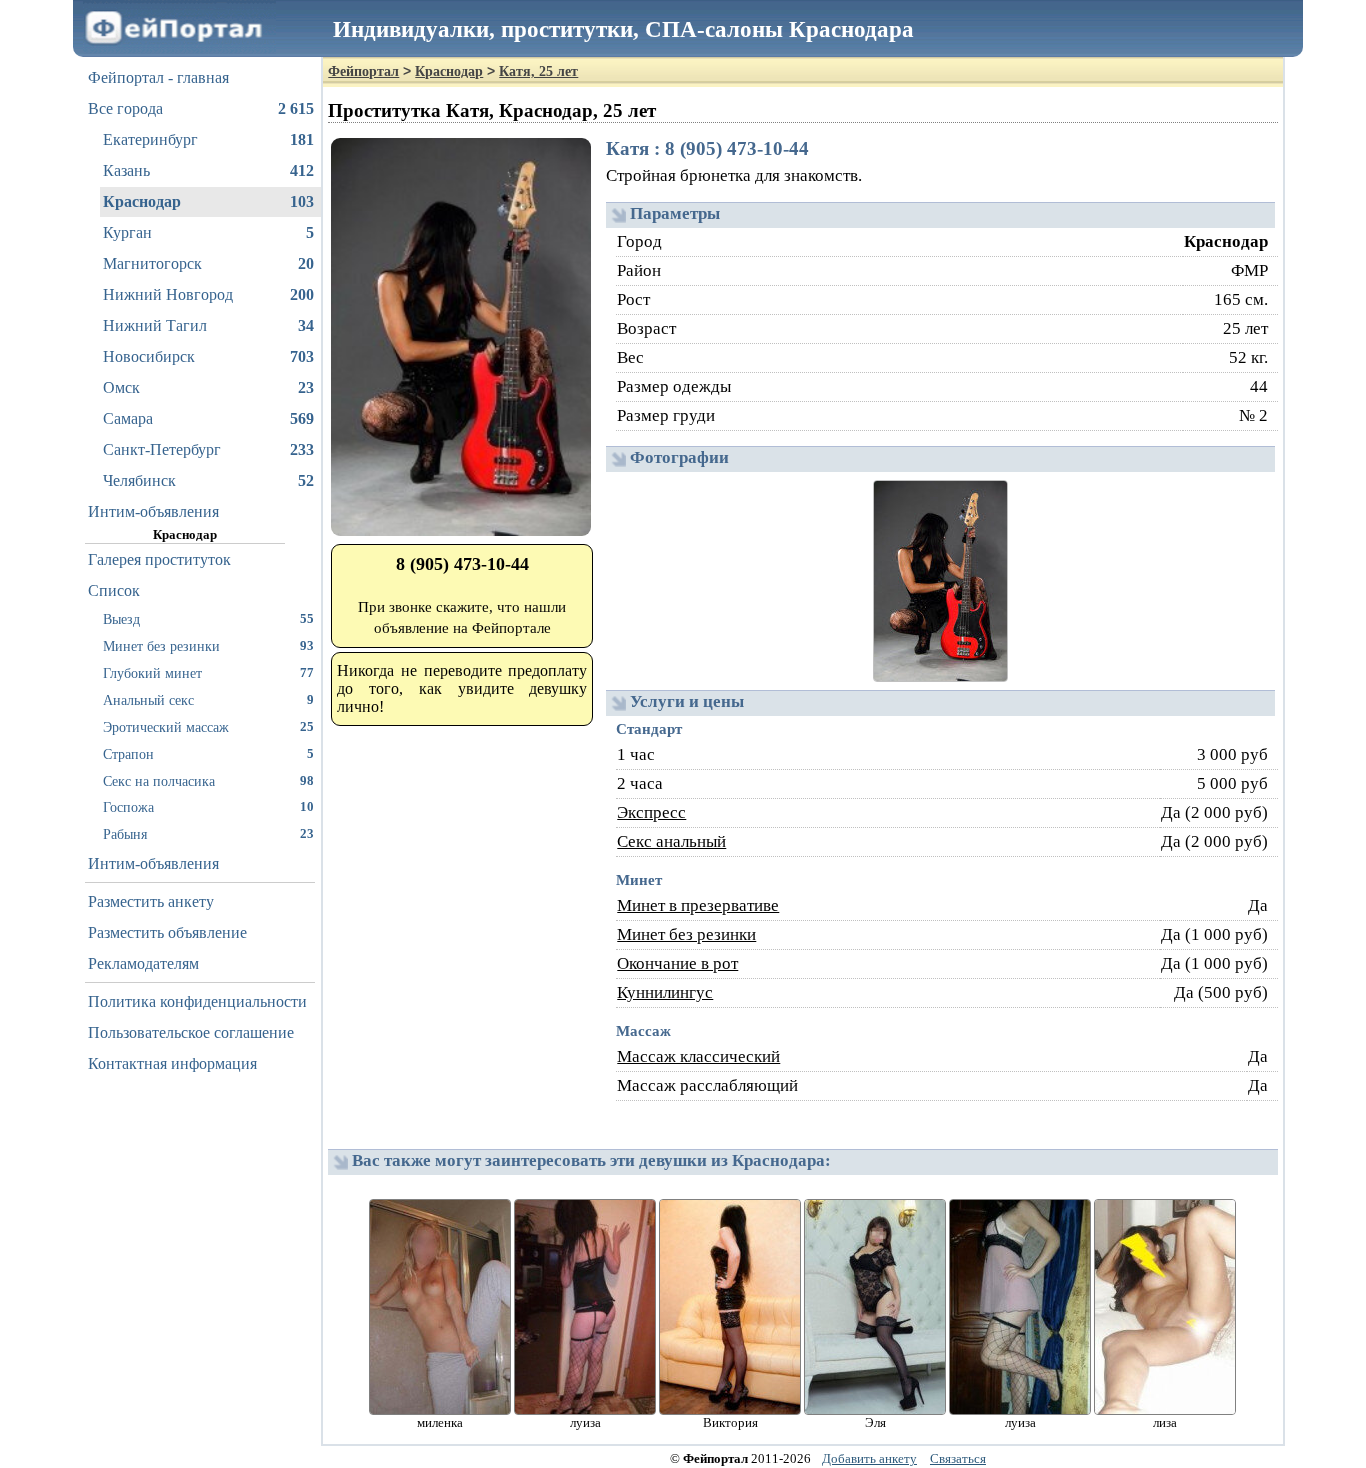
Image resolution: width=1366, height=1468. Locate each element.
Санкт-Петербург (208, 449)
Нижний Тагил (208, 325)
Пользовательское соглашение (191, 1032)
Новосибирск (208, 356)
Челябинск (208, 480)
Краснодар (208, 201)
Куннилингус (665, 992)
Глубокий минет (208, 673)
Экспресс (651, 812)
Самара (208, 418)
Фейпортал (363, 71)
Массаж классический (698, 1056)
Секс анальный (671, 841)
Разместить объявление (167, 932)
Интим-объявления (153, 511)
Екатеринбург (208, 139)
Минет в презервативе (698, 905)
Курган (208, 232)
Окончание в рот (677, 963)
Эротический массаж (208, 727)
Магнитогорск (208, 263)
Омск (208, 387)
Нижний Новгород (208, 294)
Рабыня (208, 834)
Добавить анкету (869, 1458)
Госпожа (208, 807)
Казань (208, 170)
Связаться (958, 1458)
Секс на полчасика (208, 781)
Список (114, 590)
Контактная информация (172, 1063)
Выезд (208, 619)
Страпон (208, 754)
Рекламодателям (143, 963)
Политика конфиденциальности (197, 1001)
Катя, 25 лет (538, 71)
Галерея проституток (159, 559)
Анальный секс (208, 700)
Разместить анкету (151, 901)
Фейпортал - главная (158, 77)
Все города (201, 108)
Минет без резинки (208, 646)
